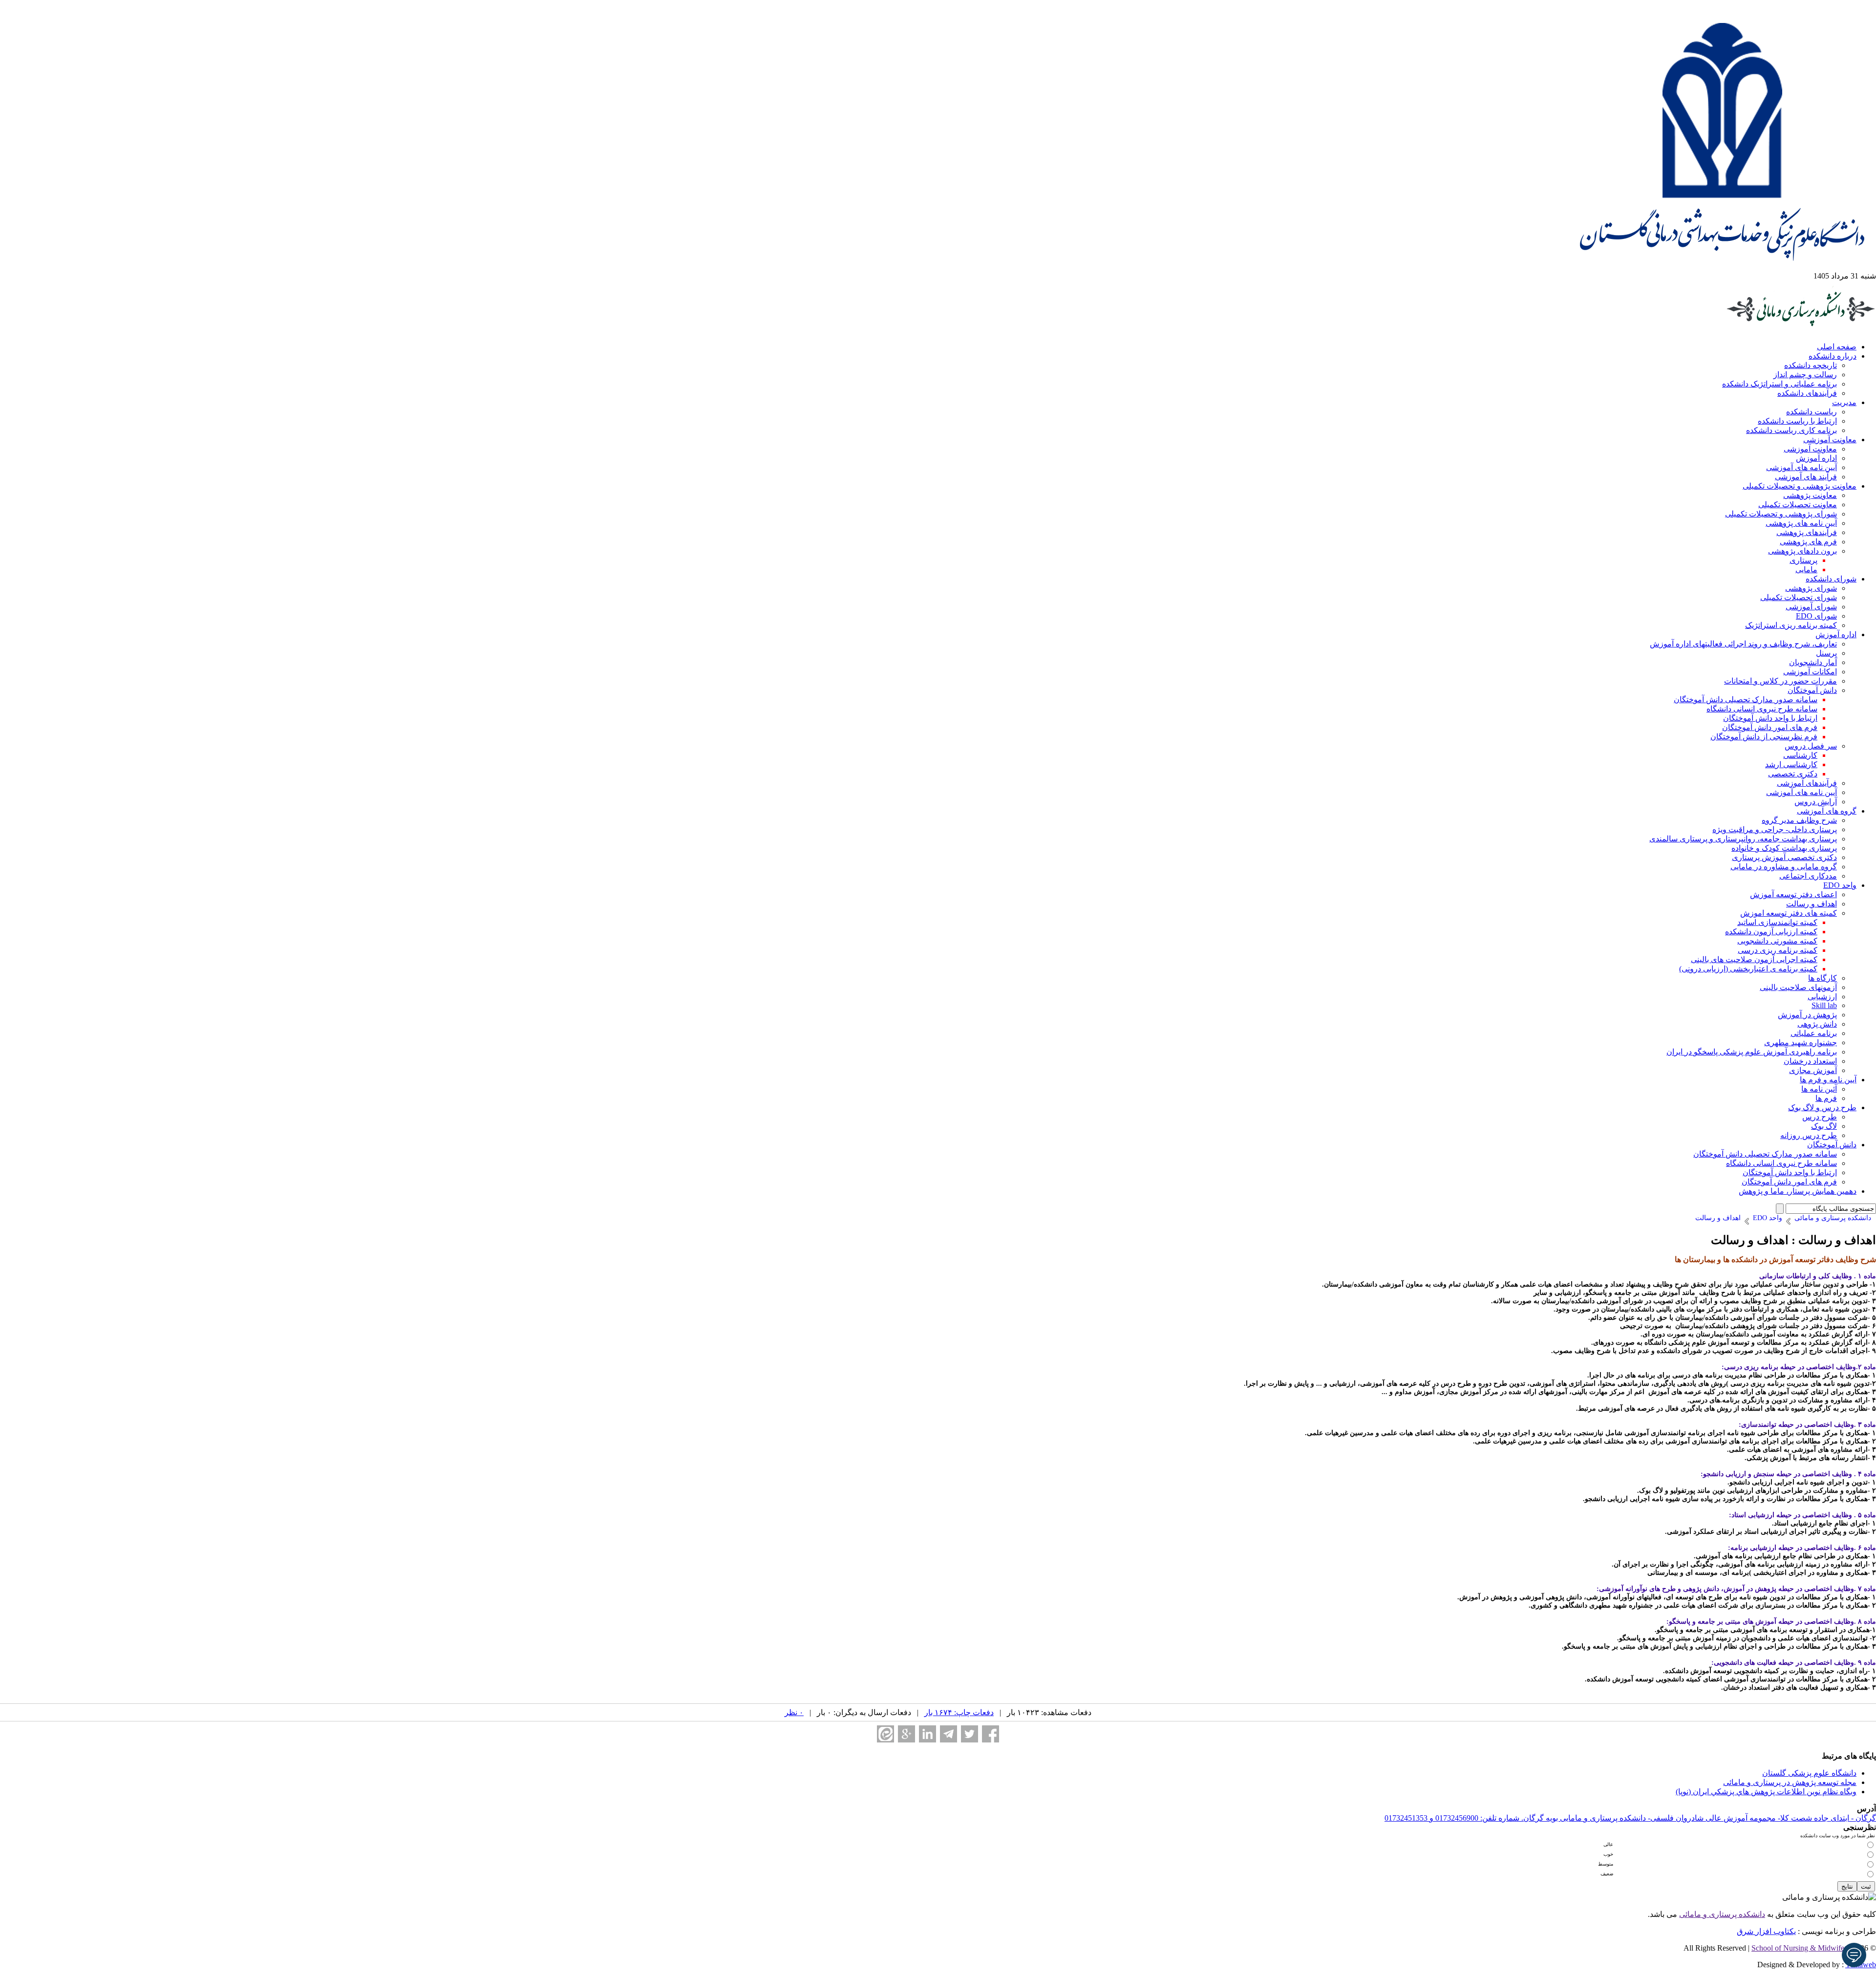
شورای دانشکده (1831, 579)
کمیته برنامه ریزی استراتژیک (1791, 625)
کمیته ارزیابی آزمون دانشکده (1771, 932)
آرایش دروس (1816, 802)
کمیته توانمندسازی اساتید (1777, 922)
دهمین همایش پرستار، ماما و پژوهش (1798, 1191)
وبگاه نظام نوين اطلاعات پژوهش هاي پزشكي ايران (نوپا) (1766, 1792)
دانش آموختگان (1812, 690)
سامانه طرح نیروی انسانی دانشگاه (1762, 709)
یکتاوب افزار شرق (1766, 1931)
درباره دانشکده (1833, 356)
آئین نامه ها (1819, 1089)
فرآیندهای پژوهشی (1807, 532)
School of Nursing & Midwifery (1801, 1948)
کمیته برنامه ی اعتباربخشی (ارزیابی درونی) (1748, 969)
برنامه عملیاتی (1814, 1033)
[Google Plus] (906, 1734)
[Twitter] (970, 1734)
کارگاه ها (1823, 978)
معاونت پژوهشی (1810, 495)
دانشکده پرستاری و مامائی (1722, 1914)
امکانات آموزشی (1810, 672)
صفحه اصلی (1837, 347)
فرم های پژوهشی (1808, 542)
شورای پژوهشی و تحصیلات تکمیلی (1781, 514)
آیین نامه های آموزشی (1801, 467)
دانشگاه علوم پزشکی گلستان (1809, 1773)
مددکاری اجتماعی (1808, 876)
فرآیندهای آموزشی (1807, 783)
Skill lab (1824, 1005)
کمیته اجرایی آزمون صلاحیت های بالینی (1754, 959)
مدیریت (1844, 402)
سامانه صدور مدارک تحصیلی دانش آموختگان (1746, 699)
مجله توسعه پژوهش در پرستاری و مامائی (1790, 1782)
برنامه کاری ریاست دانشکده (1791, 430)
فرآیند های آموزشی (1806, 477)
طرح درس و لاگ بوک (1822, 1107)
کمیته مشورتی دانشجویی (1777, 941)
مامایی (1806, 569)
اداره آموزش (1816, 458)
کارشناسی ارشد (1791, 764)
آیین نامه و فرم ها (1828, 1080)
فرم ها (1826, 1098)
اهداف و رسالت (1812, 904)
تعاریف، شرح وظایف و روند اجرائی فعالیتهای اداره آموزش (1743, 644)
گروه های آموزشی (1827, 811)
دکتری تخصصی (1793, 774)
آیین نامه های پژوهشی (1801, 523)
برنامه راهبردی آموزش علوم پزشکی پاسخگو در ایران (1752, 1052)
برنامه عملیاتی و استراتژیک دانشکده (1780, 384)
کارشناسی (1800, 755)
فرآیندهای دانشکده (1807, 393)
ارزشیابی (1822, 997)
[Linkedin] (927, 1734)
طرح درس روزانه (1809, 1135)
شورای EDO (1816, 616)
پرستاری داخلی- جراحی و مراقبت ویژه (1775, 829)
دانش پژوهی (1817, 1024)
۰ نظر (794, 1712)
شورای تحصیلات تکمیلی (1799, 597)
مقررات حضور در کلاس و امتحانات (1780, 681)
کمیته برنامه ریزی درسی (1778, 950)
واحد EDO (1840, 885)
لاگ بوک (1824, 1126)
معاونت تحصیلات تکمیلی (1798, 505)
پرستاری (1803, 560)
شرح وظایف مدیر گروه (1799, 820)
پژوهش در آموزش (1807, 1015)
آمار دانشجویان (1813, 662)
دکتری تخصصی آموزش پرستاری (1784, 857)
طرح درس (1820, 1117)
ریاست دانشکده (1812, 412)
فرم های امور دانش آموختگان (1770, 727)
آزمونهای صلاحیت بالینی (1798, 987)
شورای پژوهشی (1811, 588)
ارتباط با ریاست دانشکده (1797, 421)
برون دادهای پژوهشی (1802, 551)
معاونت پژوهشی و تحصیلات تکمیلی (1800, 486)
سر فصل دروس (1811, 746)
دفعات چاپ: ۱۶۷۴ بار (959, 1712)
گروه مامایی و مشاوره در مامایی (1784, 867)
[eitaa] (885, 1734)
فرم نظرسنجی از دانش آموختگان (1764, 737)
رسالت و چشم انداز (1805, 375)
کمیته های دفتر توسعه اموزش (1789, 913)
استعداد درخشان (1810, 1061)
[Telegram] (949, 1734)
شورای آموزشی (1811, 607)
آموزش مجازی (1813, 1070)
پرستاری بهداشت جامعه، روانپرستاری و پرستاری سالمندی (1743, 839)
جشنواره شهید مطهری (1801, 1042)
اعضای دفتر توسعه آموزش (1793, 894)
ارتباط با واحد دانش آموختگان (1770, 718)
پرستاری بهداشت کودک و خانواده (1784, 848)
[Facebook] (991, 1734)
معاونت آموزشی (1830, 440)
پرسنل (1826, 653)
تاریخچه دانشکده (1811, 365)
